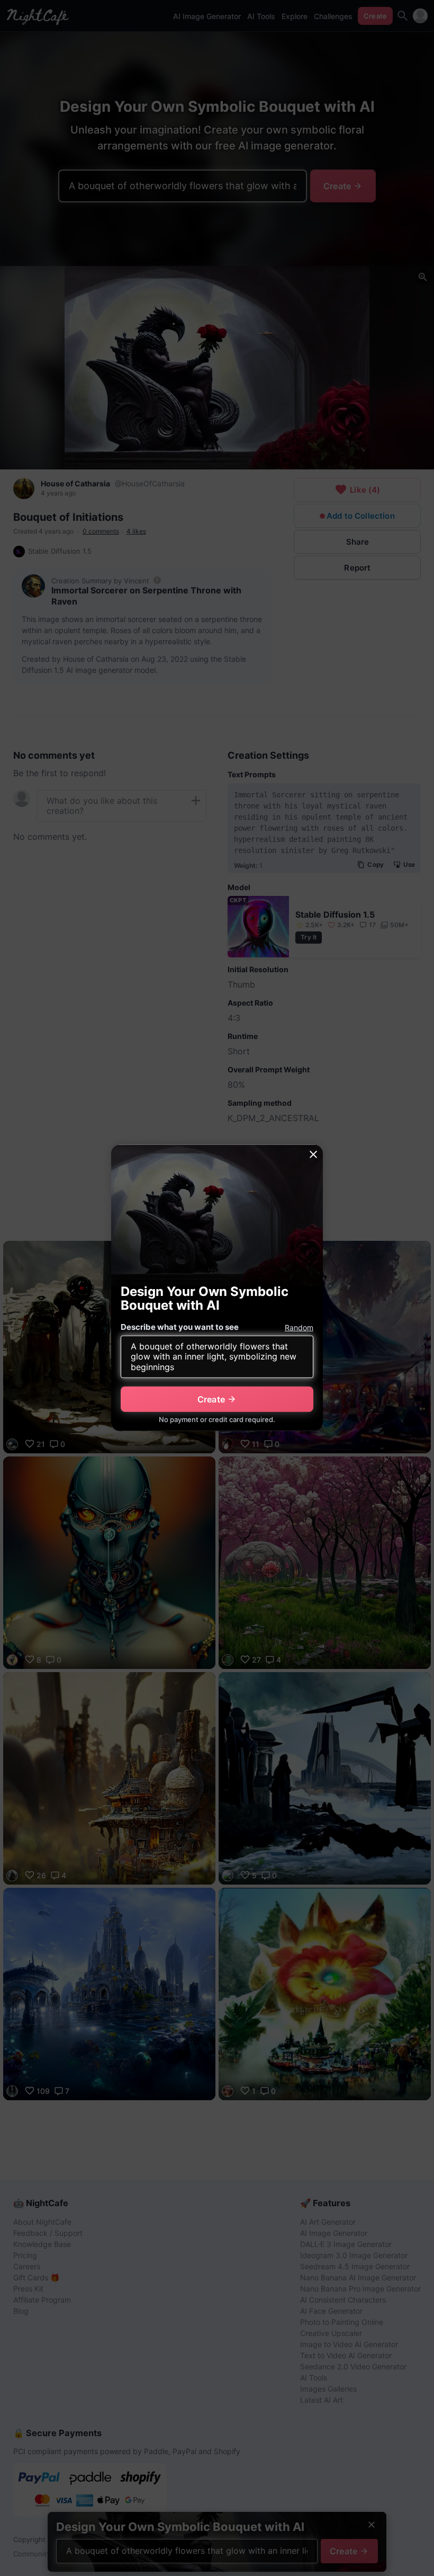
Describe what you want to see (180, 1327)
